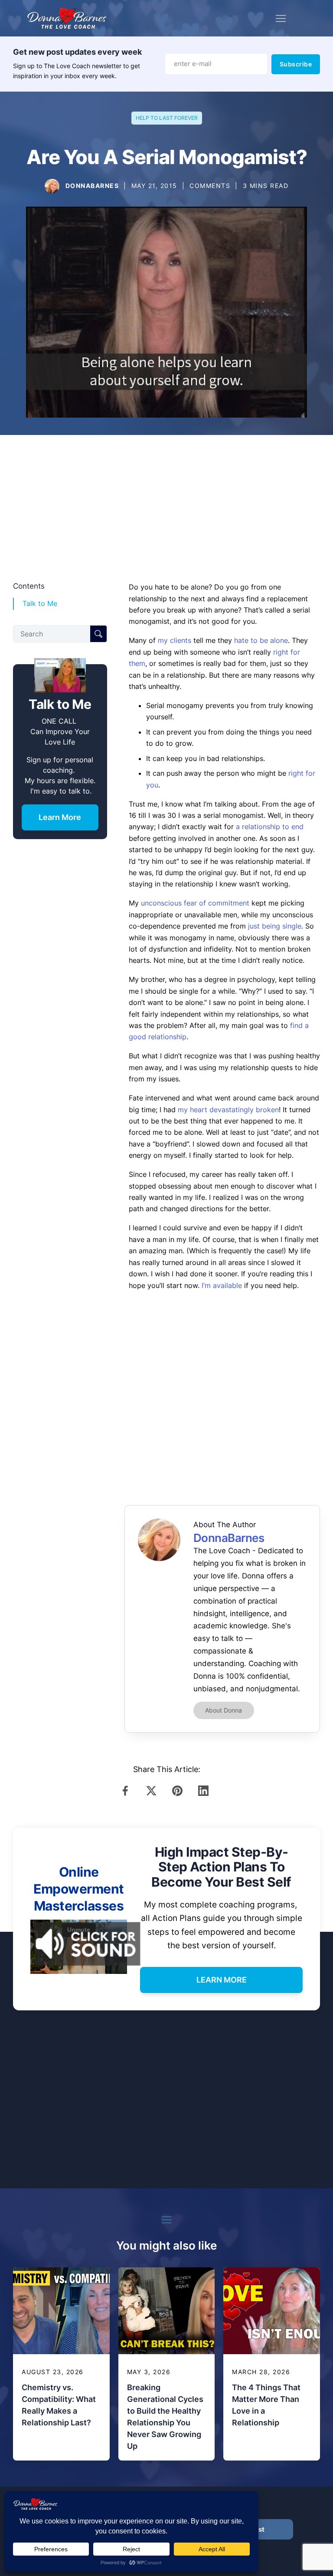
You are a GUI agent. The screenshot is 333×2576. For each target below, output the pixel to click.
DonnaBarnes (92, 186)
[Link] (127, 1791)
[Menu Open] (281, 18)
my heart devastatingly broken (228, 1110)
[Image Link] (52, 186)
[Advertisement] (166, 507)
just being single (275, 926)
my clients (175, 640)
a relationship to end (270, 827)
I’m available (222, 1285)
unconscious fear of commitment (195, 903)
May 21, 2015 (154, 186)
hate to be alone (261, 640)
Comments (210, 186)
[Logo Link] (67, 18)
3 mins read (266, 186)
